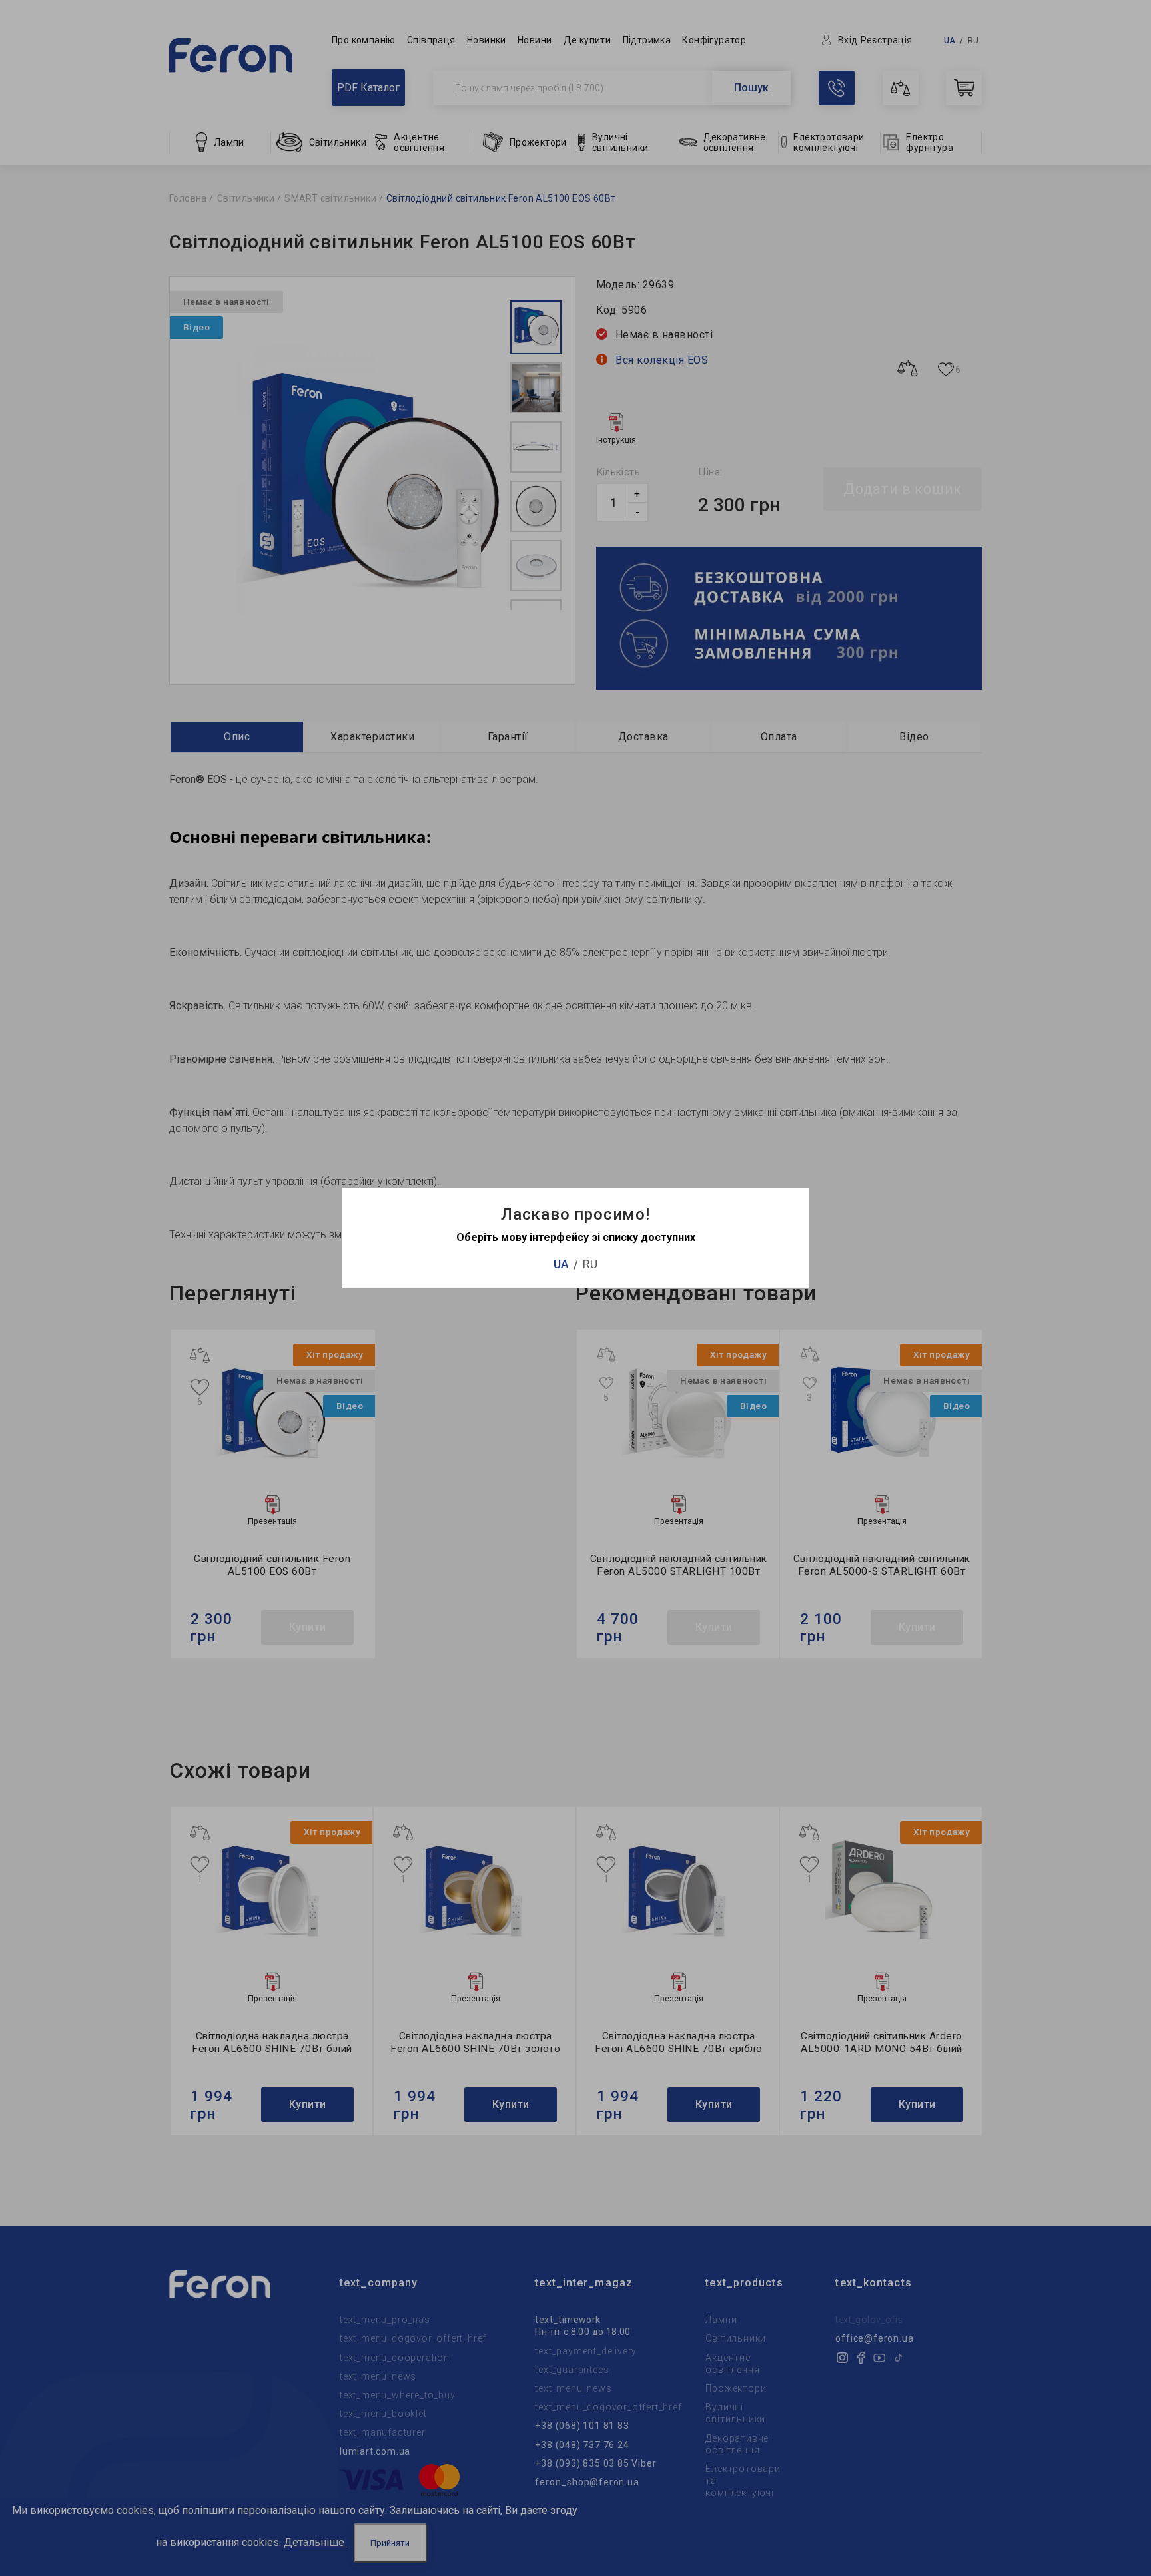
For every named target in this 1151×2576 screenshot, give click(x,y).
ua (561, 1264)
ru (590, 1264)
